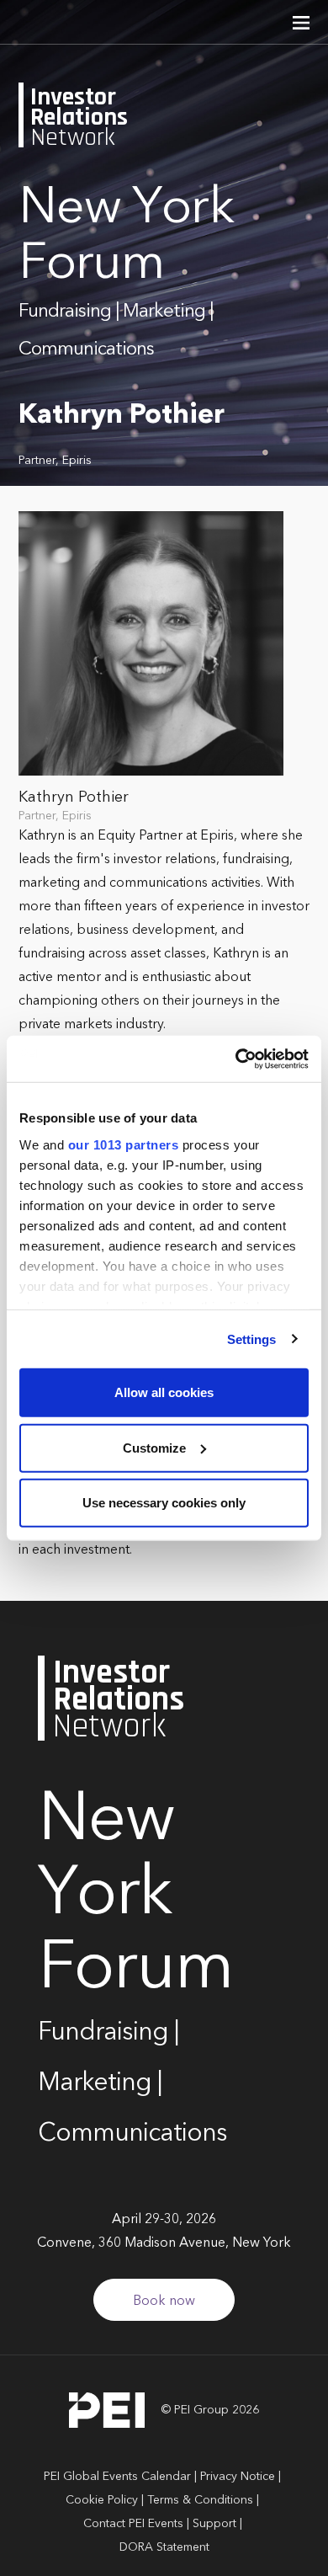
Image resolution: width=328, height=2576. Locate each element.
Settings (252, 1339)
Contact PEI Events (133, 2524)
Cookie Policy (102, 2500)
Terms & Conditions (200, 2500)
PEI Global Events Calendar (117, 2477)
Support (214, 2524)
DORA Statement (164, 2547)
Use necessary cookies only (164, 1503)
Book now (164, 2301)
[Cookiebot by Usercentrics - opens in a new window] (236, 1059)
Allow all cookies (164, 1392)
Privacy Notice (238, 2477)
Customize (154, 1447)
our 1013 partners (124, 1144)
